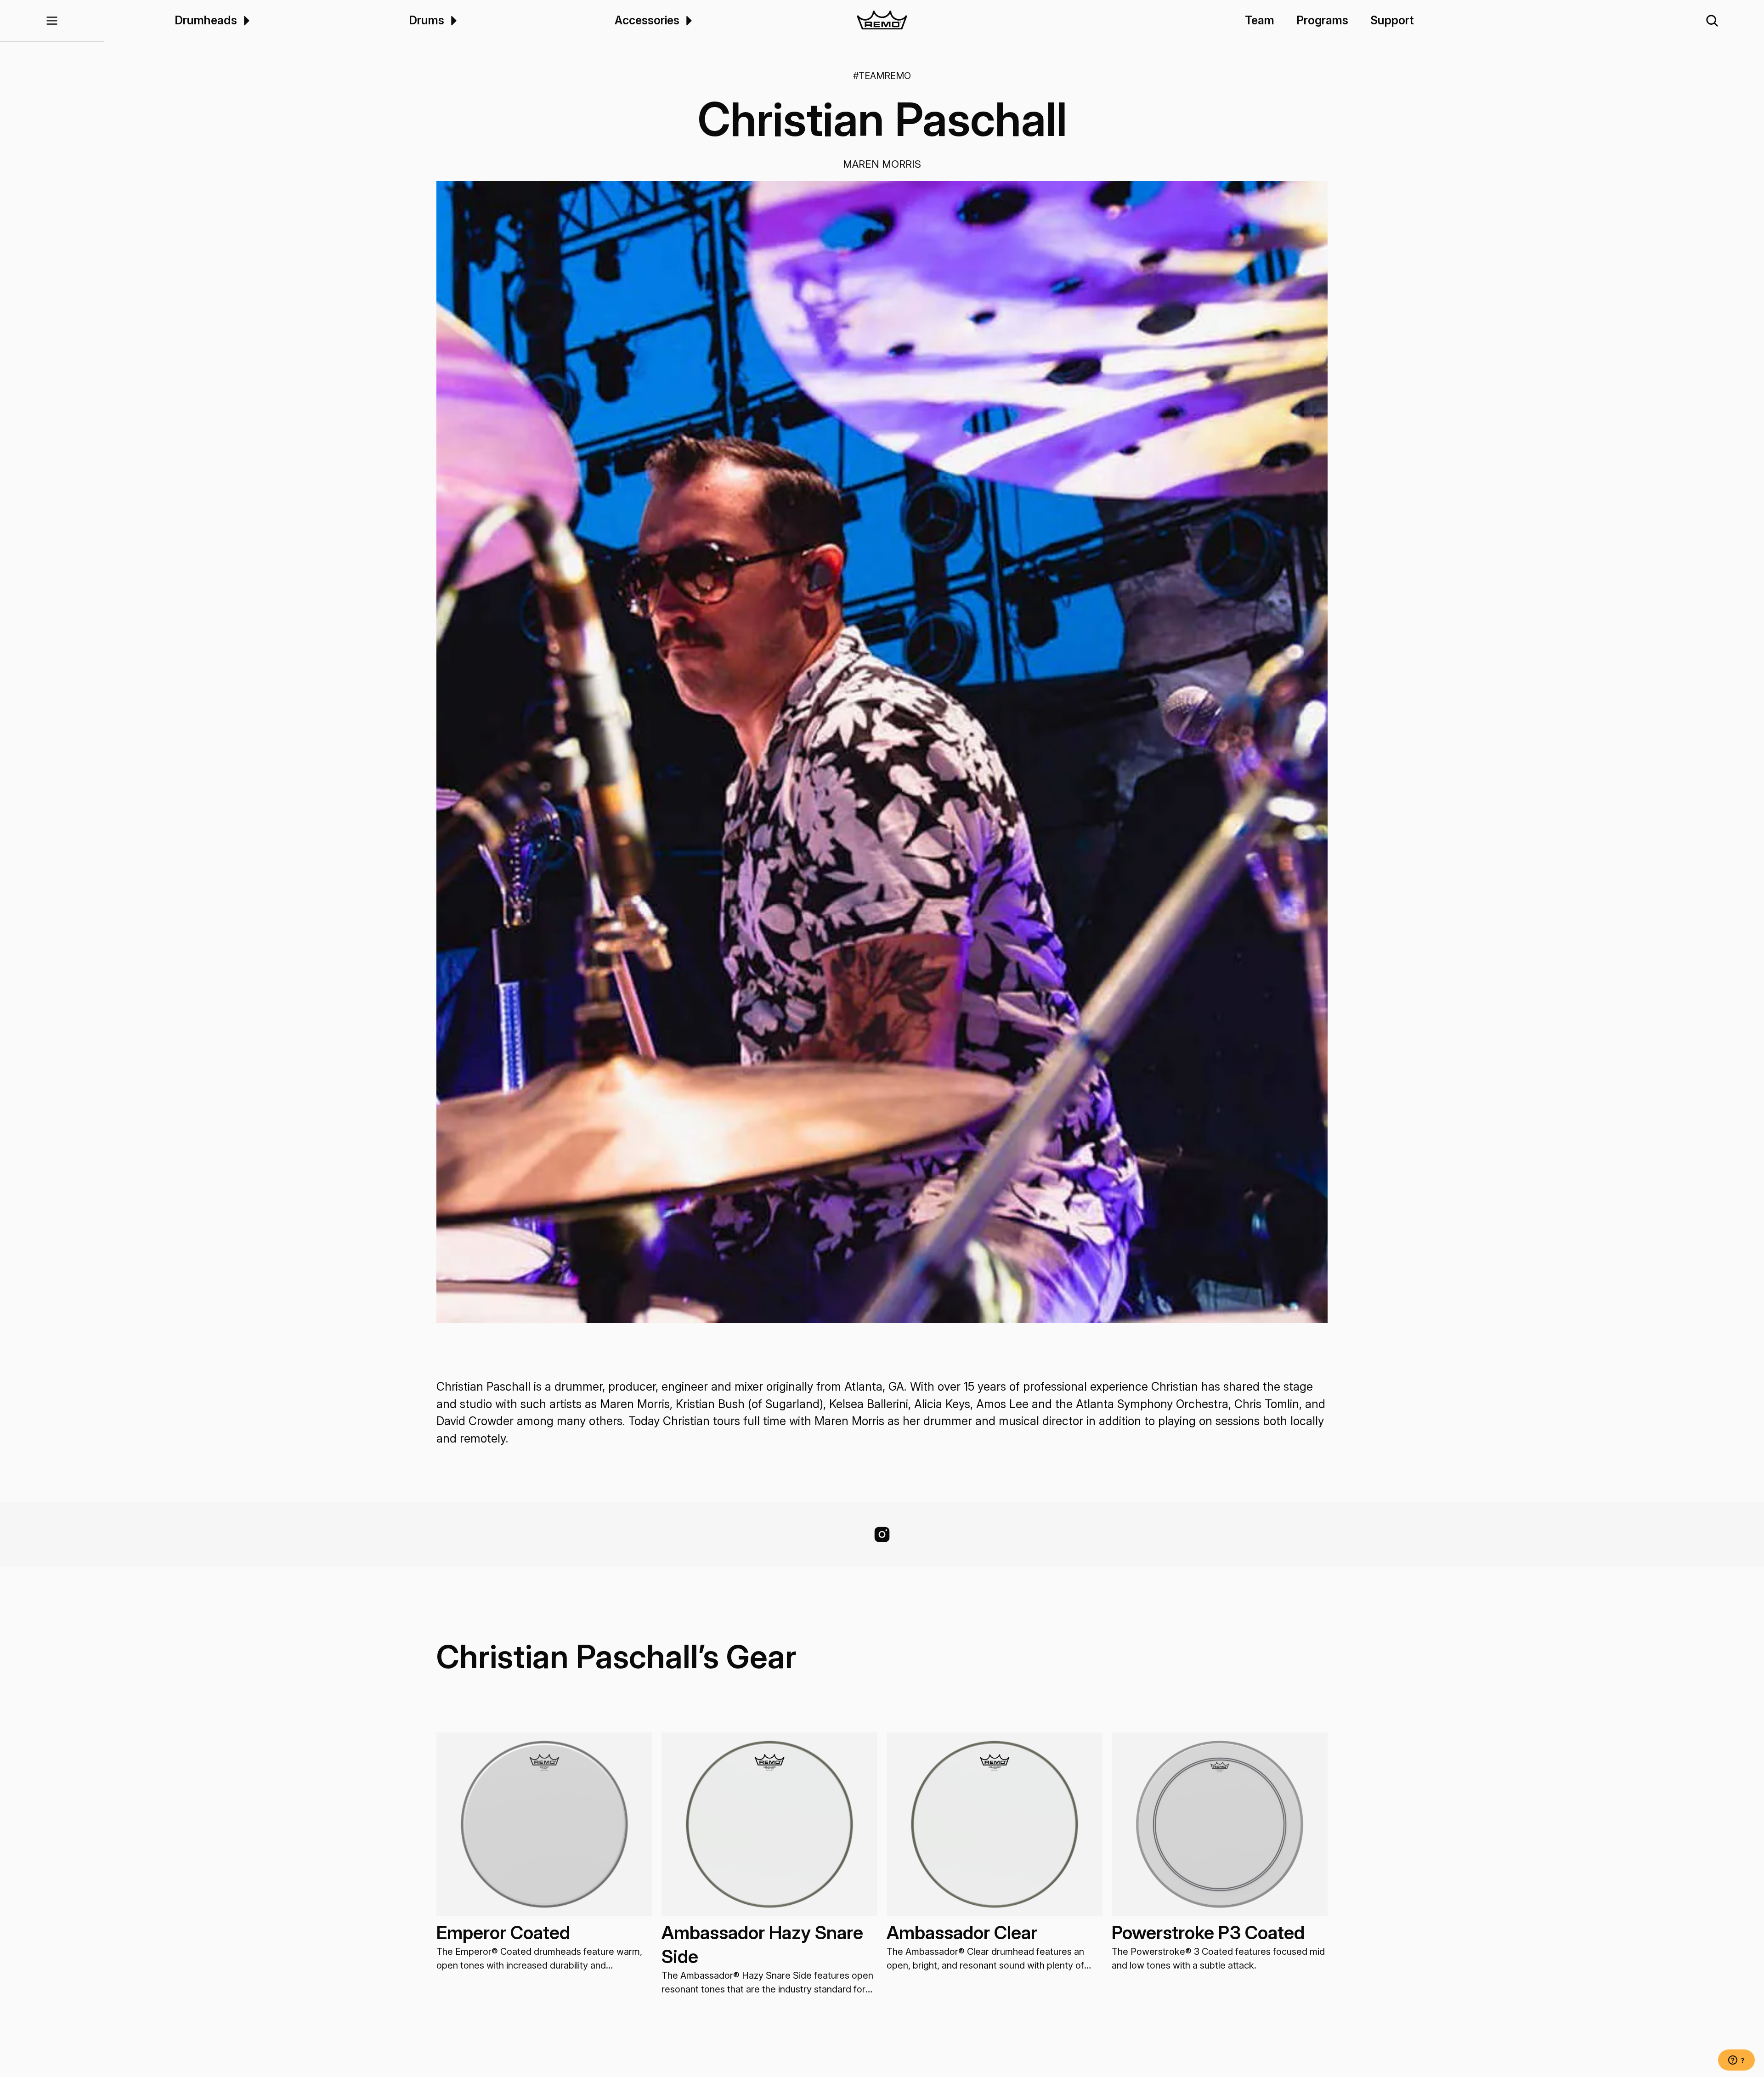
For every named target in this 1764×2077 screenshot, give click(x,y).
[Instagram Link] (882, 1534)
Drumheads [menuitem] (206, 20)
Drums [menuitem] (427, 20)
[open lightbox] (882, 752)
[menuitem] (245, 20)
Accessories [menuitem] (647, 20)
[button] (52, 21)
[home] (882, 21)
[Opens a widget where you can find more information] (1736, 2061)
